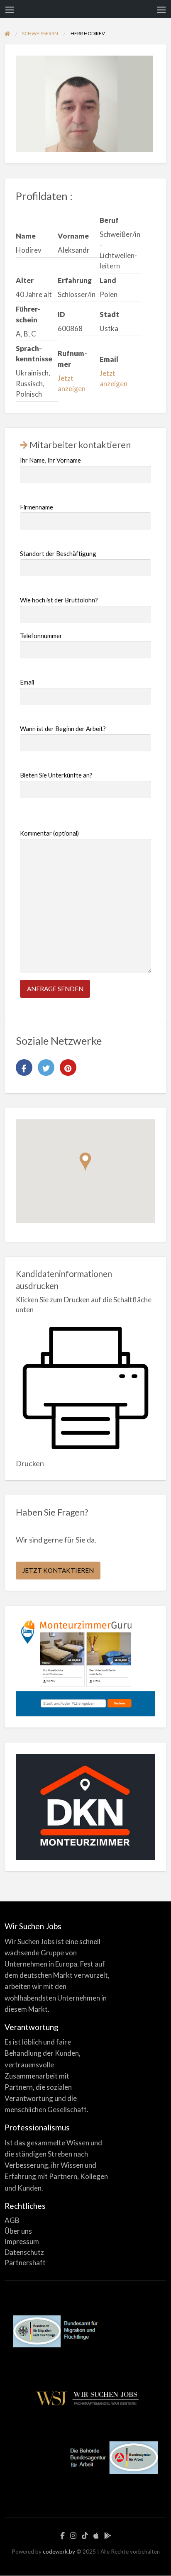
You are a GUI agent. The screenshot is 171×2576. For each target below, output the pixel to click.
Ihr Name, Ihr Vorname (50, 460)
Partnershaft (25, 2263)
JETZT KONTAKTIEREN (58, 1570)
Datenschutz (24, 2252)
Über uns (18, 2231)
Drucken (30, 1463)
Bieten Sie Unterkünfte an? (56, 775)
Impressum (22, 2241)
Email (27, 682)
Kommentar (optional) (49, 833)
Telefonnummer (41, 636)
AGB (12, 2220)
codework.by (59, 2552)
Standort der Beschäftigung (58, 553)
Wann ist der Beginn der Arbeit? (63, 729)
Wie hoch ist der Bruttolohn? (59, 600)
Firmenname (37, 507)
